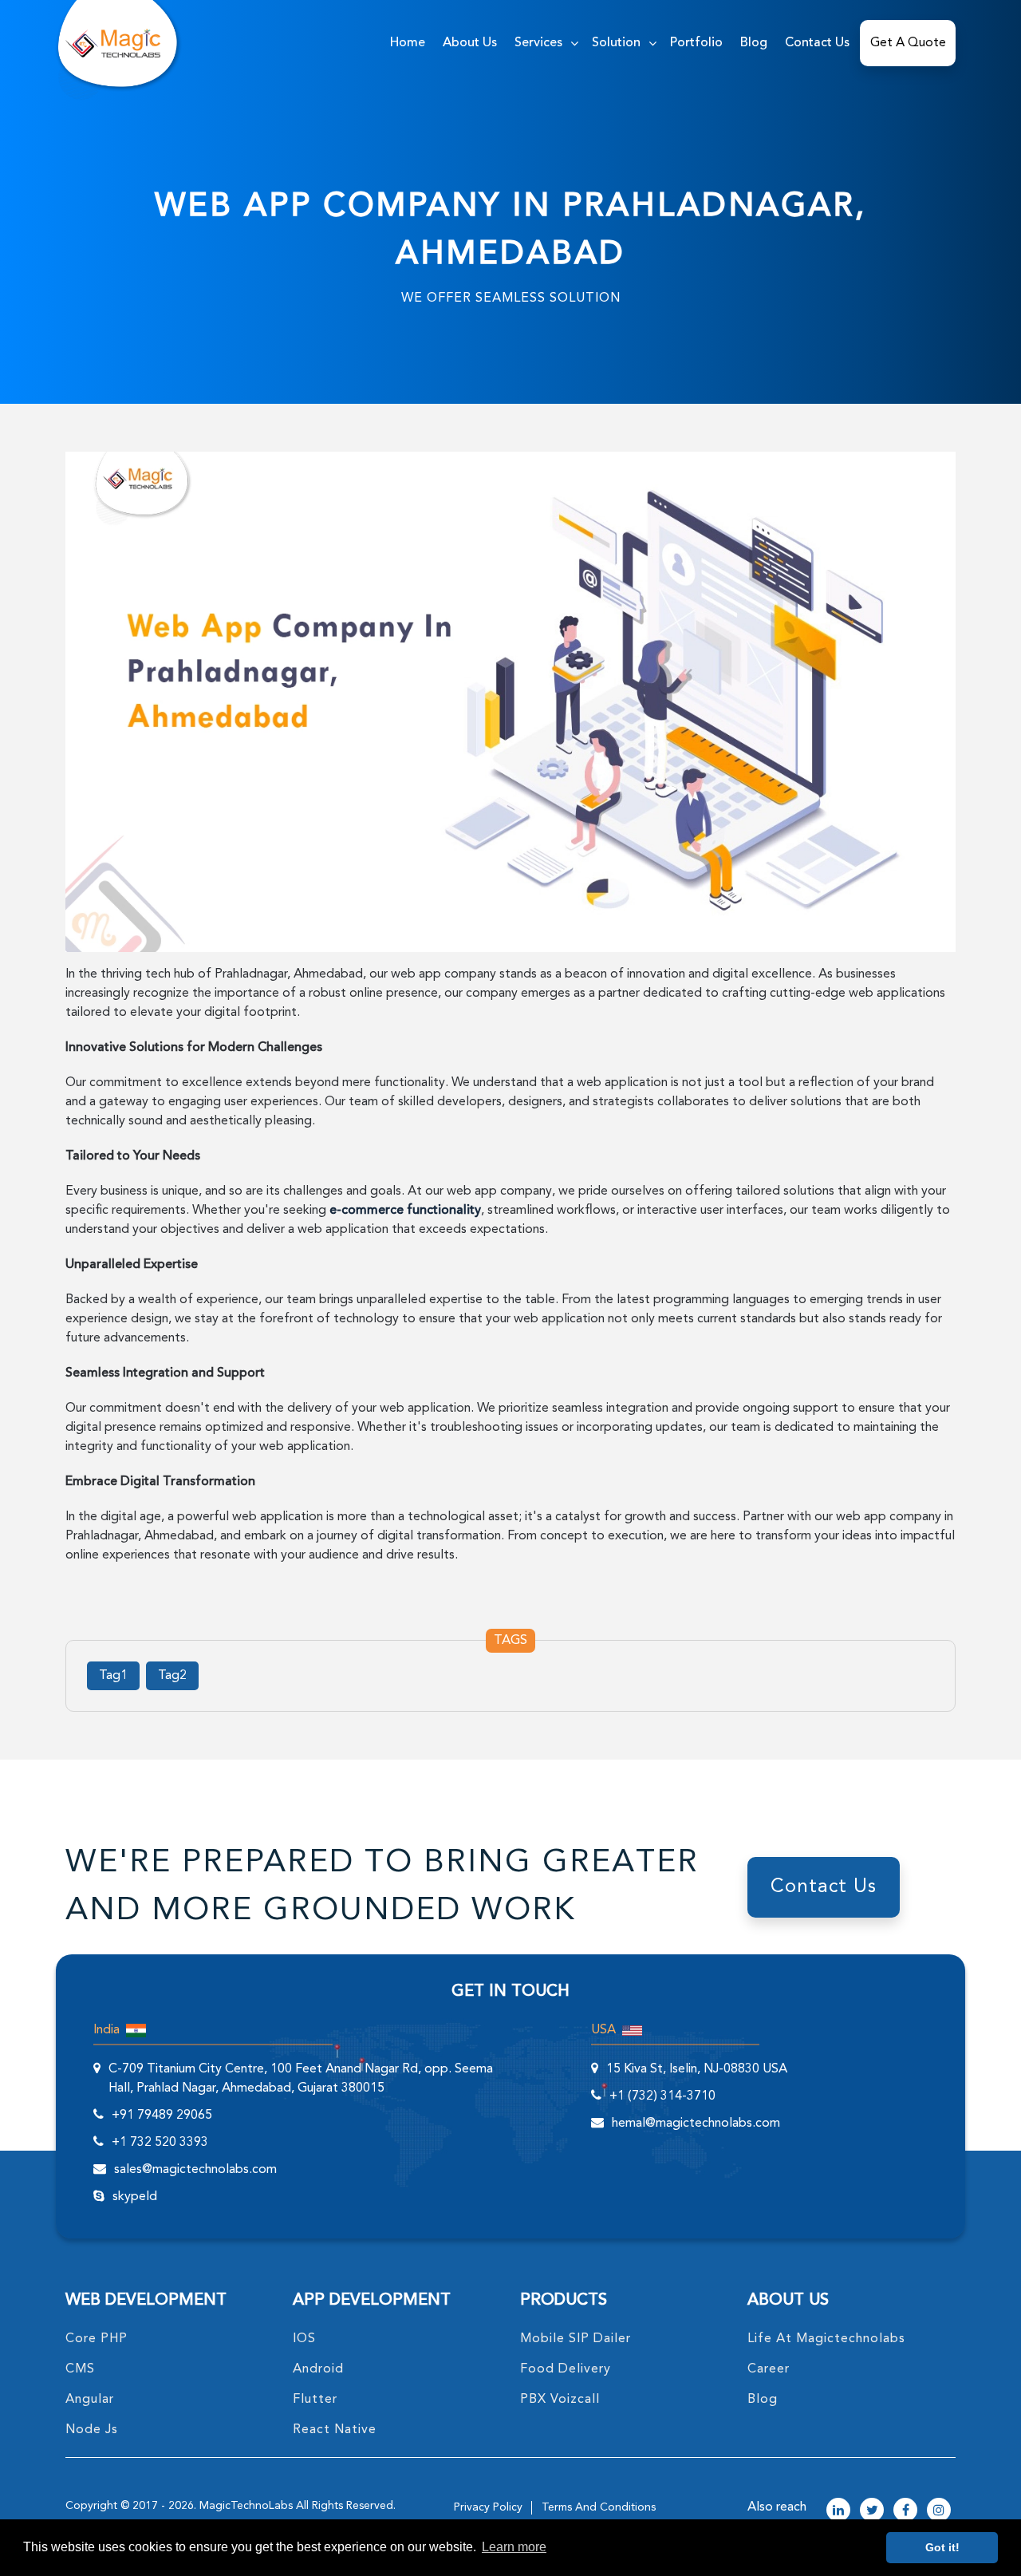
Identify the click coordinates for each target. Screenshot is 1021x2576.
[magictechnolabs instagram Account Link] (939, 2511)
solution (616, 43)
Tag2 (172, 1676)
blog (763, 2400)
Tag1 (113, 1676)
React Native (335, 2430)
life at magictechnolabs (826, 2339)
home (408, 43)
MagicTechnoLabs (246, 2506)
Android (318, 2369)
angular (90, 2400)
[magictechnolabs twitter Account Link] (872, 2511)
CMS (80, 2369)
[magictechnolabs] (113, 43)
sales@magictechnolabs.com (195, 2170)
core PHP (97, 2339)
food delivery (566, 2369)
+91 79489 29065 (162, 2116)
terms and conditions (599, 2507)
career (769, 2369)
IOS (304, 2339)
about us (470, 43)
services (538, 43)
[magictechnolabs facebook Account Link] (905, 2511)
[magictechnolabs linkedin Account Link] (838, 2511)
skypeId (135, 2197)
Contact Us (817, 43)
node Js (92, 2430)
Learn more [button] (514, 2547)
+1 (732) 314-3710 (662, 2096)
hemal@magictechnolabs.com (696, 2124)
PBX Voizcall (560, 2400)
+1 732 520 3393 (160, 2143)
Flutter (315, 2400)
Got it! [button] (942, 2547)
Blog (754, 43)
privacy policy (488, 2507)
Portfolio (696, 43)
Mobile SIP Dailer (576, 2339)
